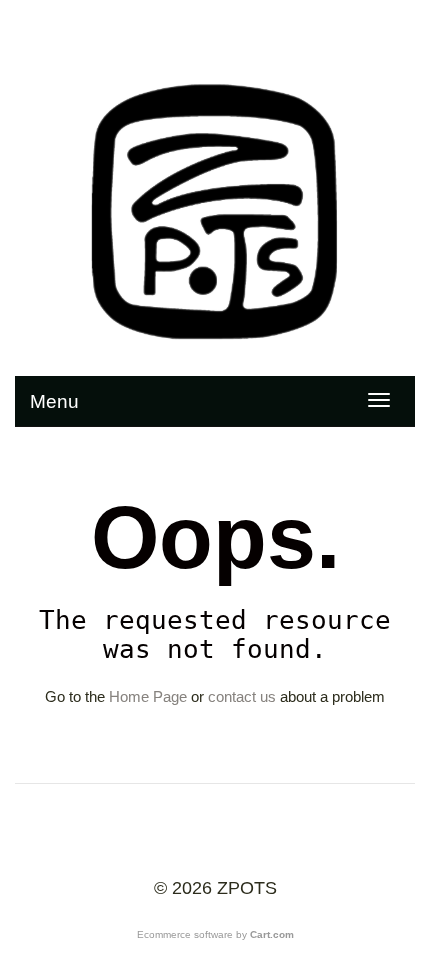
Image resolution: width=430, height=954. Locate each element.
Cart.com (272, 934)
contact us (242, 696)
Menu (54, 401)
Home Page (148, 696)
